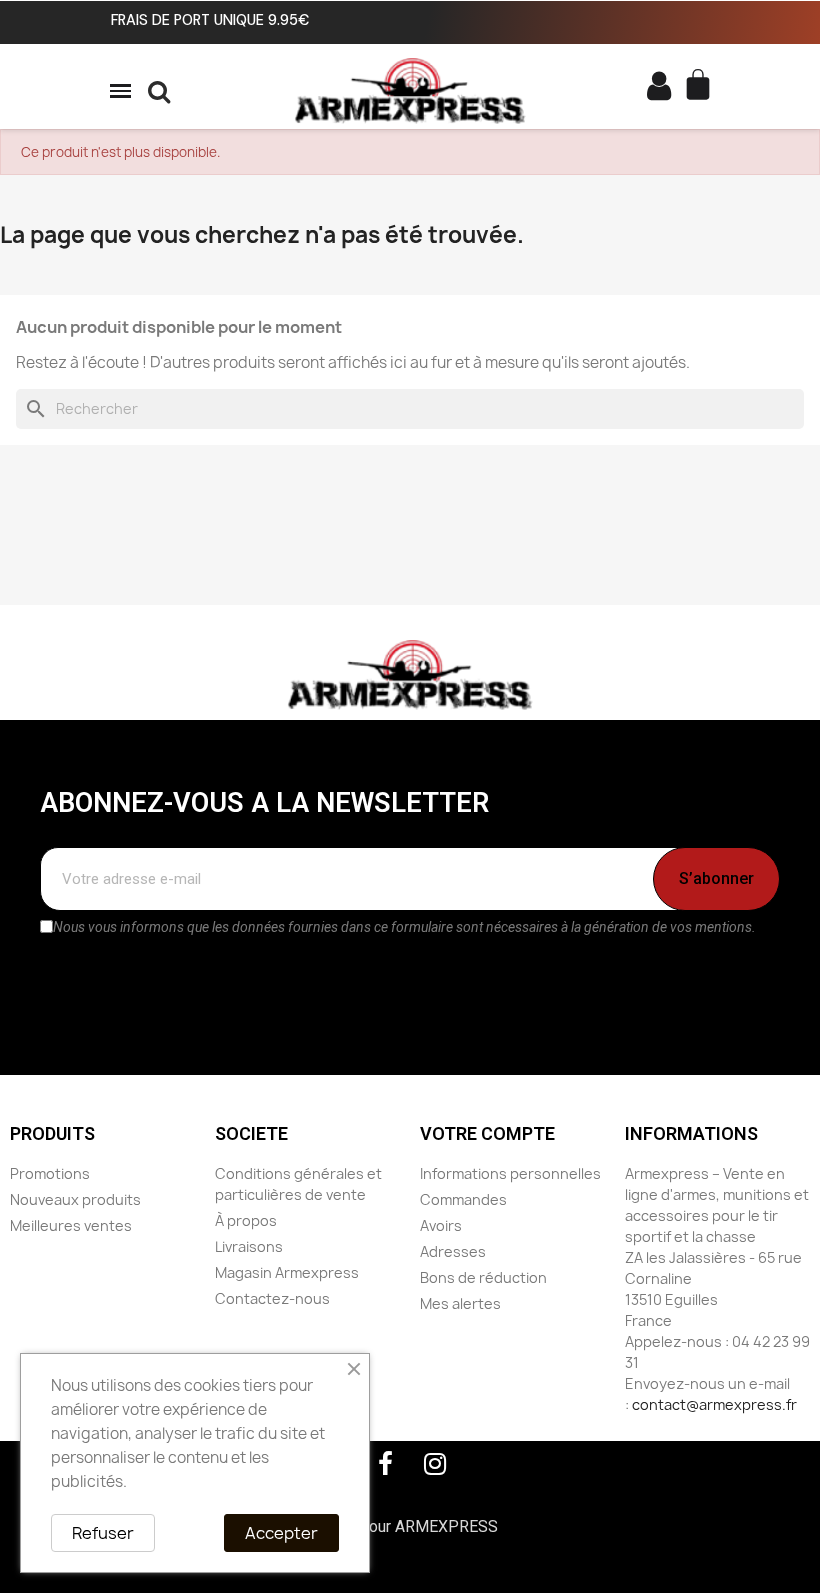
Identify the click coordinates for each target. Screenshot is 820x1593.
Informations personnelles (510, 1173)
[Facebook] (385, 1464)
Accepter (281, 1533)
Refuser (103, 1533)
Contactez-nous (272, 1298)
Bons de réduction (483, 1277)
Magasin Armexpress (287, 1272)
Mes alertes (460, 1303)
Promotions (50, 1173)
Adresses (453, 1251)
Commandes (463, 1199)
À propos (246, 1220)
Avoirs (441, 1225)
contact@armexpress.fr (714, 1404)
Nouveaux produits (75, 1199)
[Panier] (700, 86)
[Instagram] (435, 1464)
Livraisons (249, 1246)
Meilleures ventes (71, 1225)
